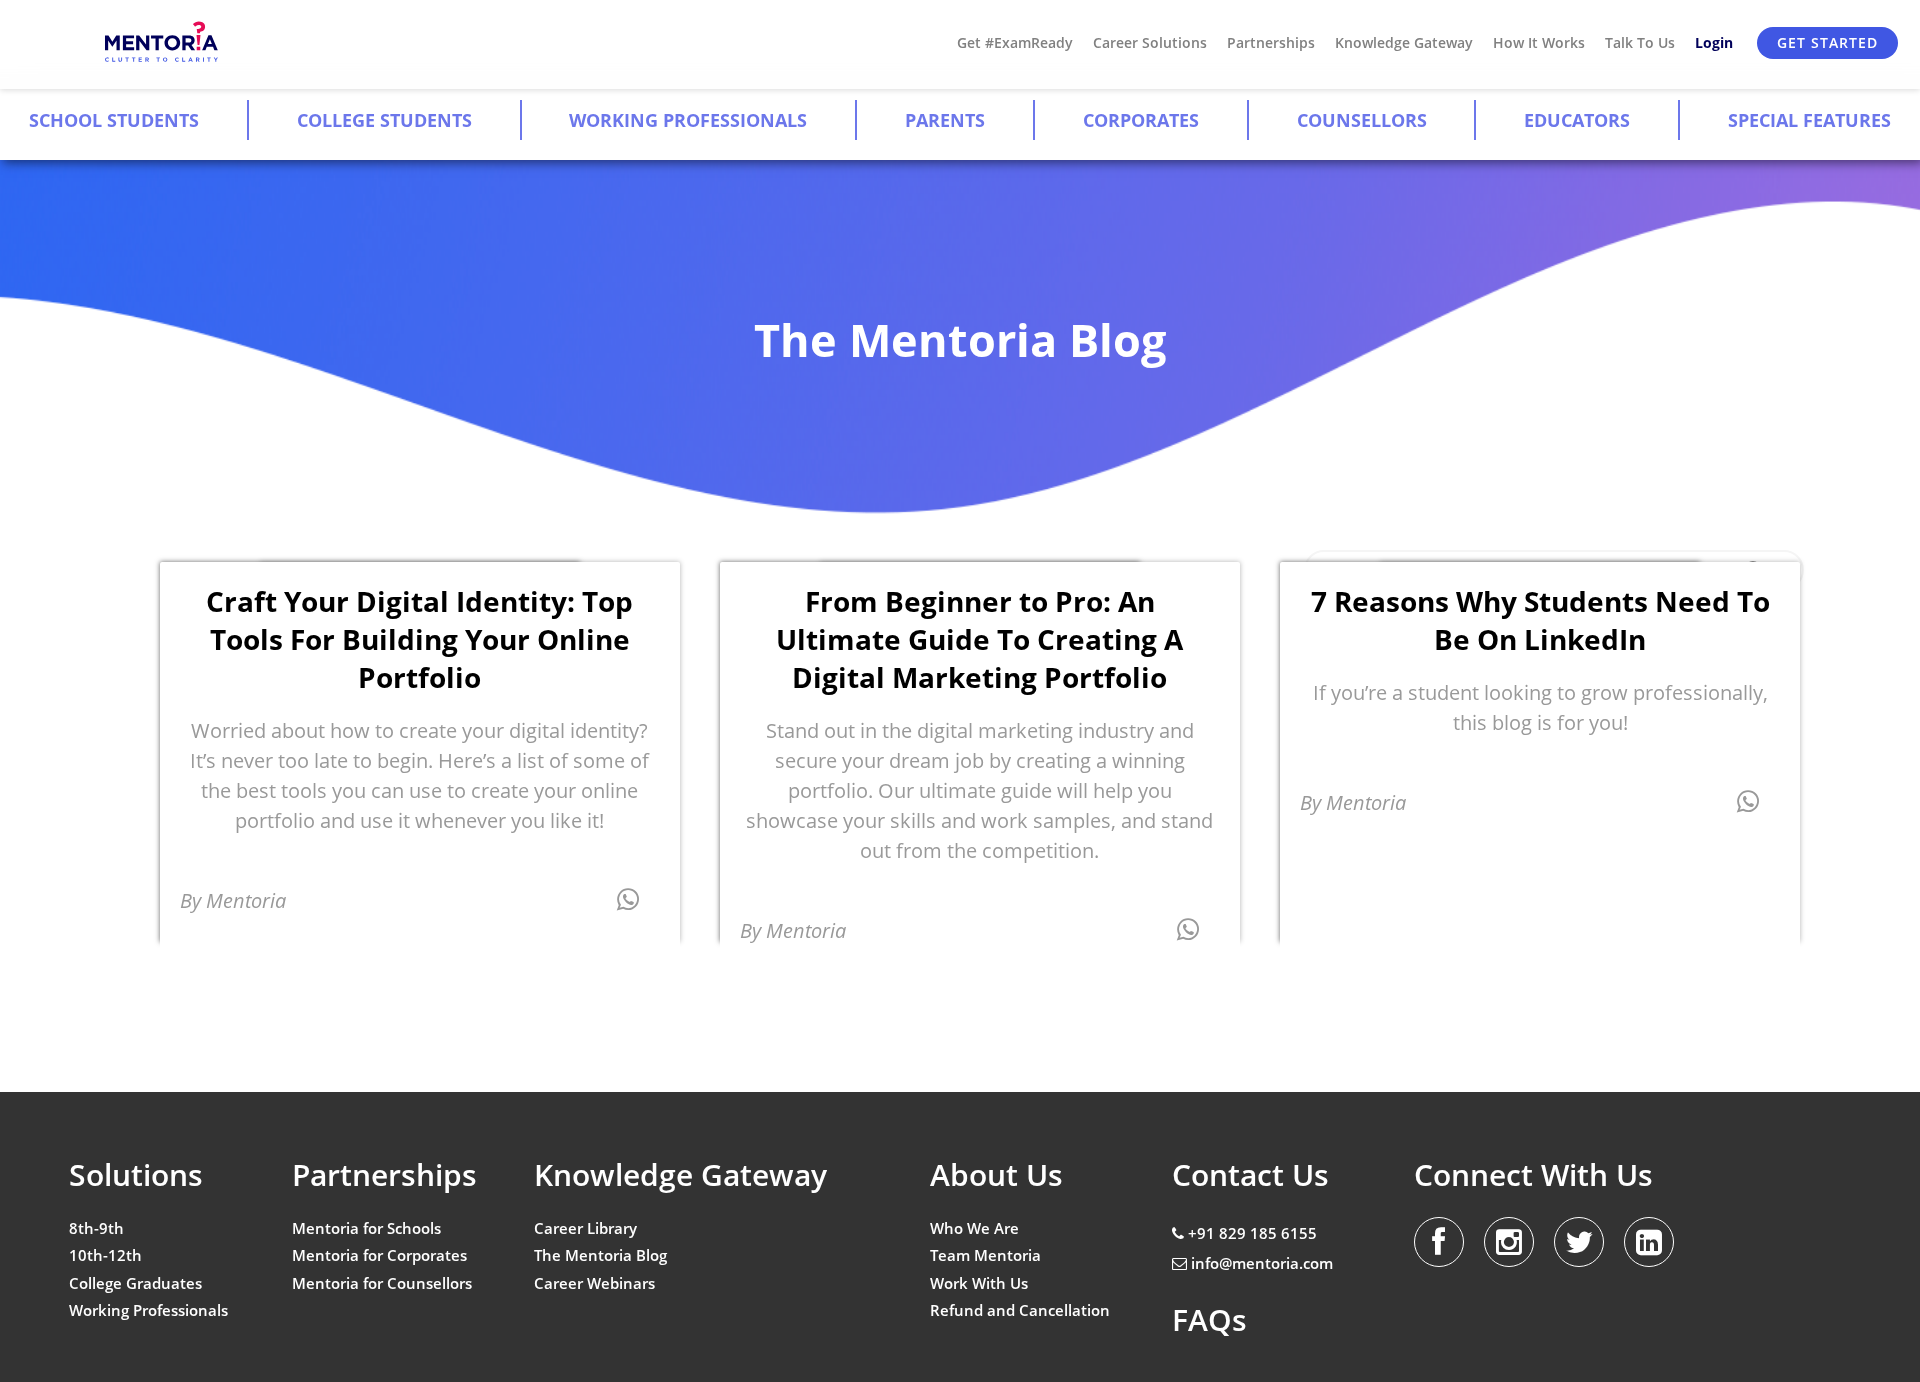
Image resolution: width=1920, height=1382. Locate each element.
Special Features (1809, 120)
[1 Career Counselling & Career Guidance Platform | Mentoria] (162, 42)
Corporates (1141, 120)
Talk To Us (1640, 42)
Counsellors (1362, 120)
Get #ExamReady (1015, 42)
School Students (114, 120)
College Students (384, 120)
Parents (945, 120)
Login (1714, 42)
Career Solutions (1150, 42)
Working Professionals (688, 120)
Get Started (1827, 42)
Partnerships (1271, 42)
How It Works (1539, 42)
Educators (1577, 120)
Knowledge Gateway (1404, 42)
